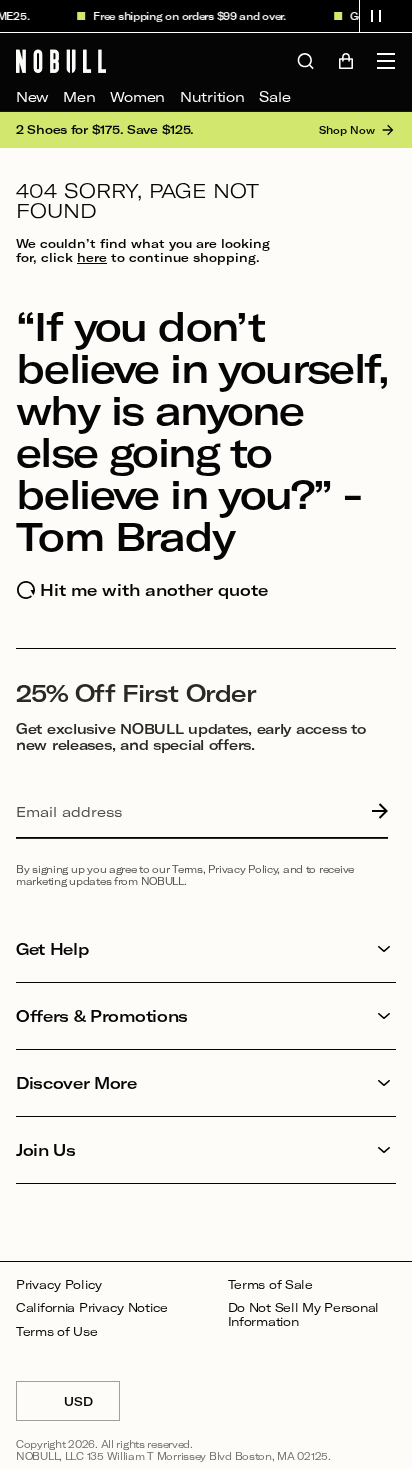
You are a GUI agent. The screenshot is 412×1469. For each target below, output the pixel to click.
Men (79, 96)
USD (92, 1407)
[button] (376, 16)
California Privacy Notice (92, 1307)
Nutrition (212, 96)
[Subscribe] (375, 812)
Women (137, 96)
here (92, 257)
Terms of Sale (270, 1284)
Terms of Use (57, 1331)
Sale (274, 96)
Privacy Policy (59, 1284)
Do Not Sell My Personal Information (304, 1314)
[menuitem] (32, 97)
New (32, 96)
